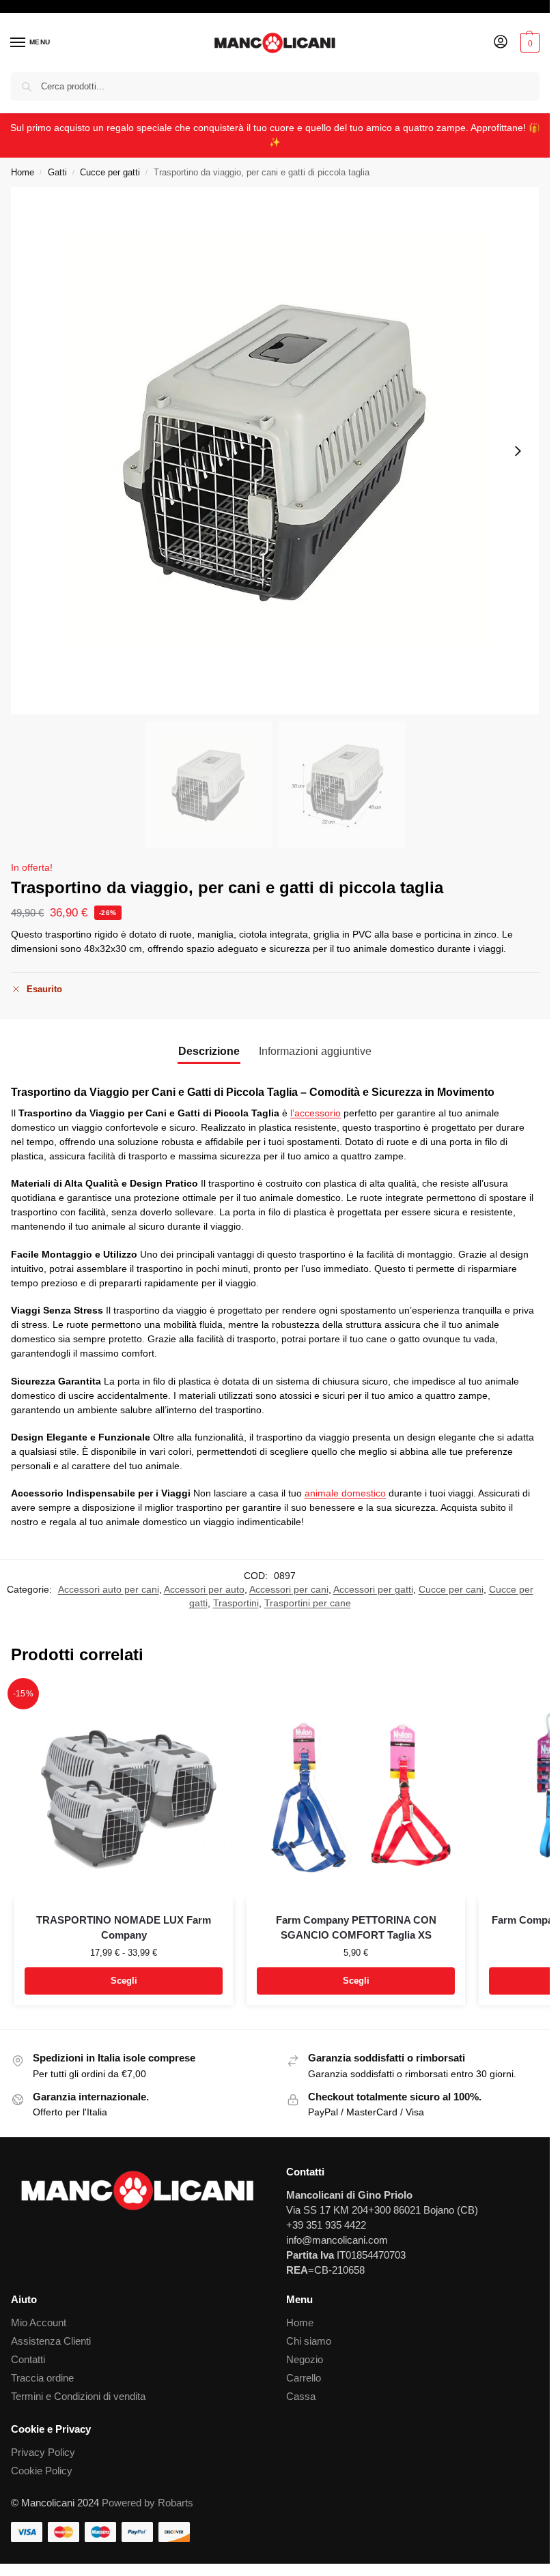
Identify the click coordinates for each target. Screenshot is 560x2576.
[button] (528, 43)
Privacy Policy (43, 2452)
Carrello (304, 2378)
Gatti (57, 172)
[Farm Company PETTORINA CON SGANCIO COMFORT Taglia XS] (356, 1791)
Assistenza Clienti (51, 2341)
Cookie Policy (42, 2471)
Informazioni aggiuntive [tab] (315, 1051)
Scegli (124, 1981)
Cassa (301, 2397)
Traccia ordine (42, 2378)
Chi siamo (309, 2341)
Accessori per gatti (373, 1590)
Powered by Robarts (148, 2503)
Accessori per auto (204, 1590)
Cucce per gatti (110, 172)
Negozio (305, 2360)
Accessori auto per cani (109, 1590)
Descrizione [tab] (209, 1051)
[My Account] (501, 43)
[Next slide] (518, 451)
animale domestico (345, 1493)
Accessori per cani (289, 1590)
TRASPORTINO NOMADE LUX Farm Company (124, 1928)
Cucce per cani (451, 1590)
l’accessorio (316, 1113)
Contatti (28, 2360)
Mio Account (39, 2323)
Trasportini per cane (308, 1603)
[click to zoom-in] (275, 451)
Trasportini (236, 1603)
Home (23, 172)
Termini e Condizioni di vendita (78, 2397)
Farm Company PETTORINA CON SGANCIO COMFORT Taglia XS (356, 1928)
